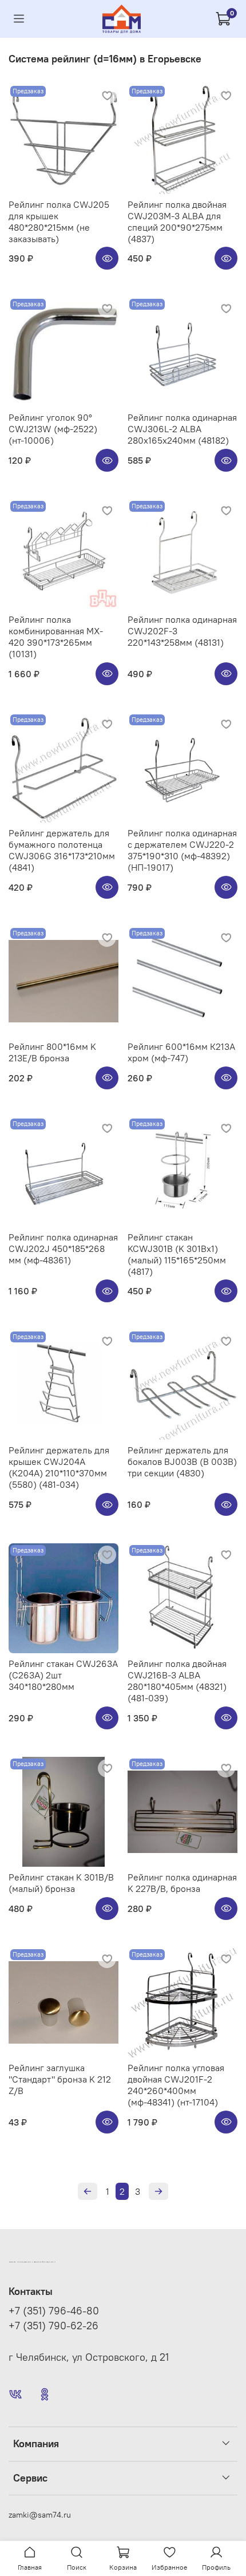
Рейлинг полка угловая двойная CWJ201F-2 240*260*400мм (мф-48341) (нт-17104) (176, 2085)
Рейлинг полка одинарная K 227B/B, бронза (182, 1883)
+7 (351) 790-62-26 (53, 2326)
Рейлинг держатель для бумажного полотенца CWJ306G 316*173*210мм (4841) (62, 850)
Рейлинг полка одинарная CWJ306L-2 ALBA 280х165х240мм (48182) (182, 429)
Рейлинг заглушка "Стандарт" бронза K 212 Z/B (60, 2079)
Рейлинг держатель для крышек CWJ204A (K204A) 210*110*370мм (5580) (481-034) (59, 1467)
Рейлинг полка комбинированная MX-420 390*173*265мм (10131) (56, 637)
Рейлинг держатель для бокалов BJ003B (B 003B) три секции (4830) (182, 1461)
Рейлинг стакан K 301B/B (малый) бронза (61, 1883)
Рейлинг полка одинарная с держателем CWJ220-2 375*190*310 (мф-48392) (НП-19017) (182, 850)
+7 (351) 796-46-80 (54, 2311)
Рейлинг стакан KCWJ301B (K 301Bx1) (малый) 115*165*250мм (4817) (177, 1254)
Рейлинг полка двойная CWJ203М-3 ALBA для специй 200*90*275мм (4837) (177, 222)
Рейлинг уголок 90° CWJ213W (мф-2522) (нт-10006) (53, 429)
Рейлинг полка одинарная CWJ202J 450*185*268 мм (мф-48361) (63, 1249)
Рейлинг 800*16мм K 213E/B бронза (52, 1052)
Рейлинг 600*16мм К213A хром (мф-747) (181, 1052)
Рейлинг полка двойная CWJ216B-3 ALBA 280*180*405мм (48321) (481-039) (177, 1681)
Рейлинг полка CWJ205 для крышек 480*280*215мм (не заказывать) (59, 222)
